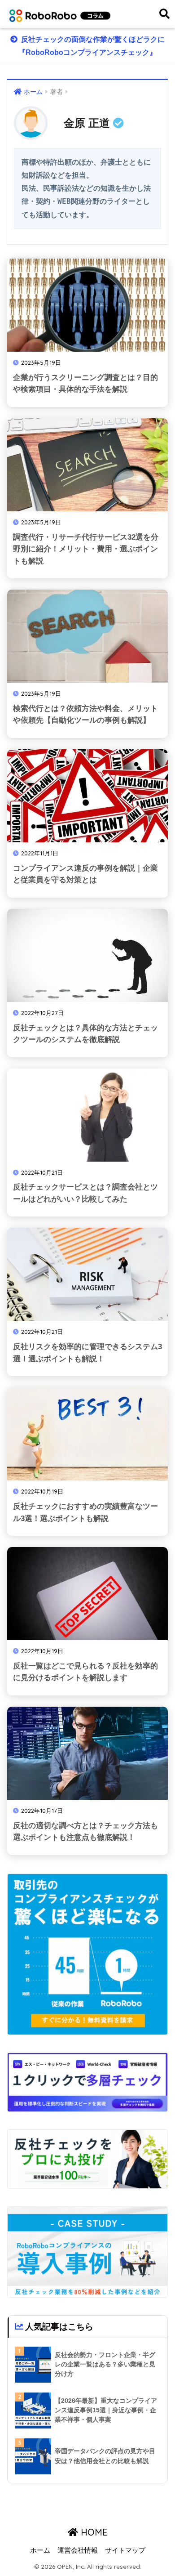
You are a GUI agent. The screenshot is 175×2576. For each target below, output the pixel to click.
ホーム (40, 2550)
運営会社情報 (78, 2550)
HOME (93, 2532)
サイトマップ (125, 2550)
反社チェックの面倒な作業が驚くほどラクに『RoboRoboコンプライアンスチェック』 (92, 46)
